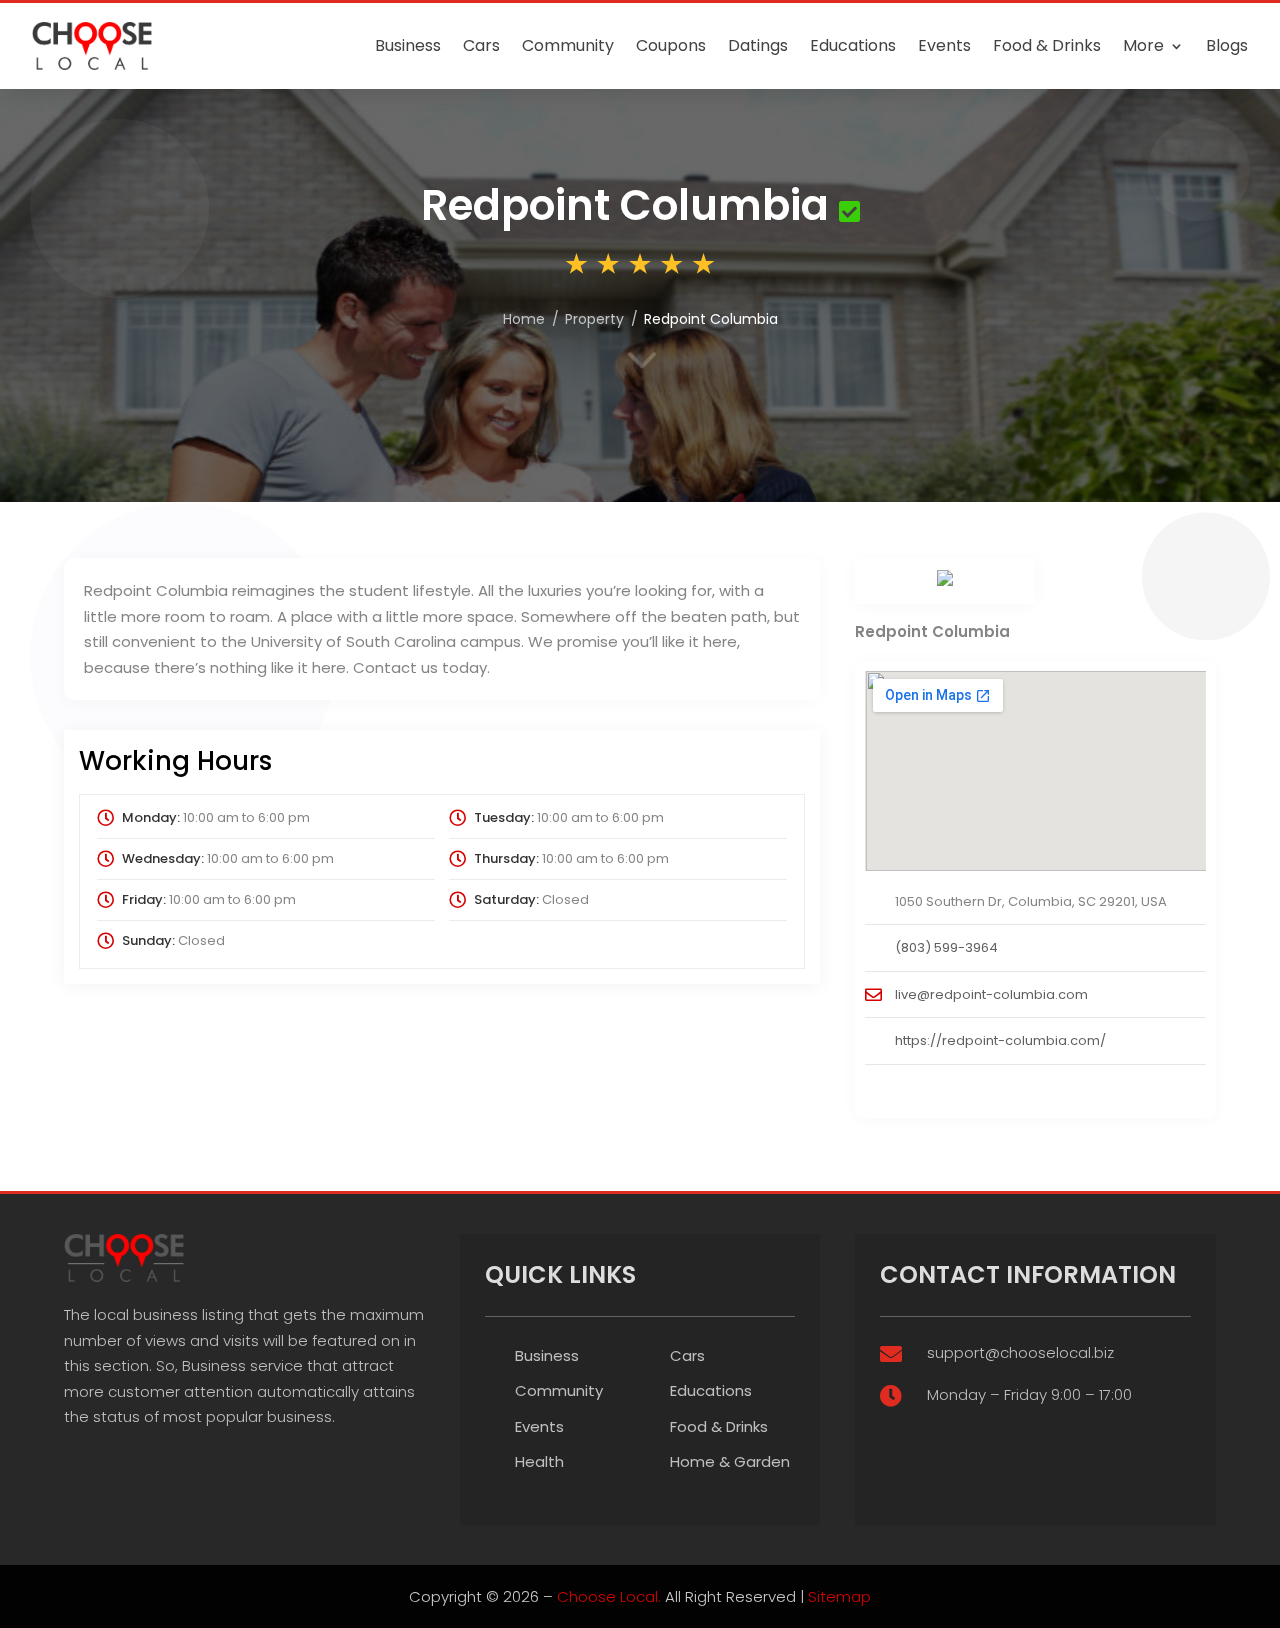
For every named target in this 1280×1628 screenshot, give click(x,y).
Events (944, 45)
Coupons (671, 45)
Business (408, 45)
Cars (481, 45)
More (1143, 45)
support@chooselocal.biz (1020, 1352)
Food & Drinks (1047, 45)
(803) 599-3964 (946, 947)
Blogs (1227, 45)
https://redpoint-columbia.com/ (1000, 1040)
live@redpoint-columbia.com (991, 994)
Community (568, 45)
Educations (853, 45)
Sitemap (839, 1596)
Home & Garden (730, 1461)
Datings (758, 45)
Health (539, 1461)
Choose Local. (609, 1596)
